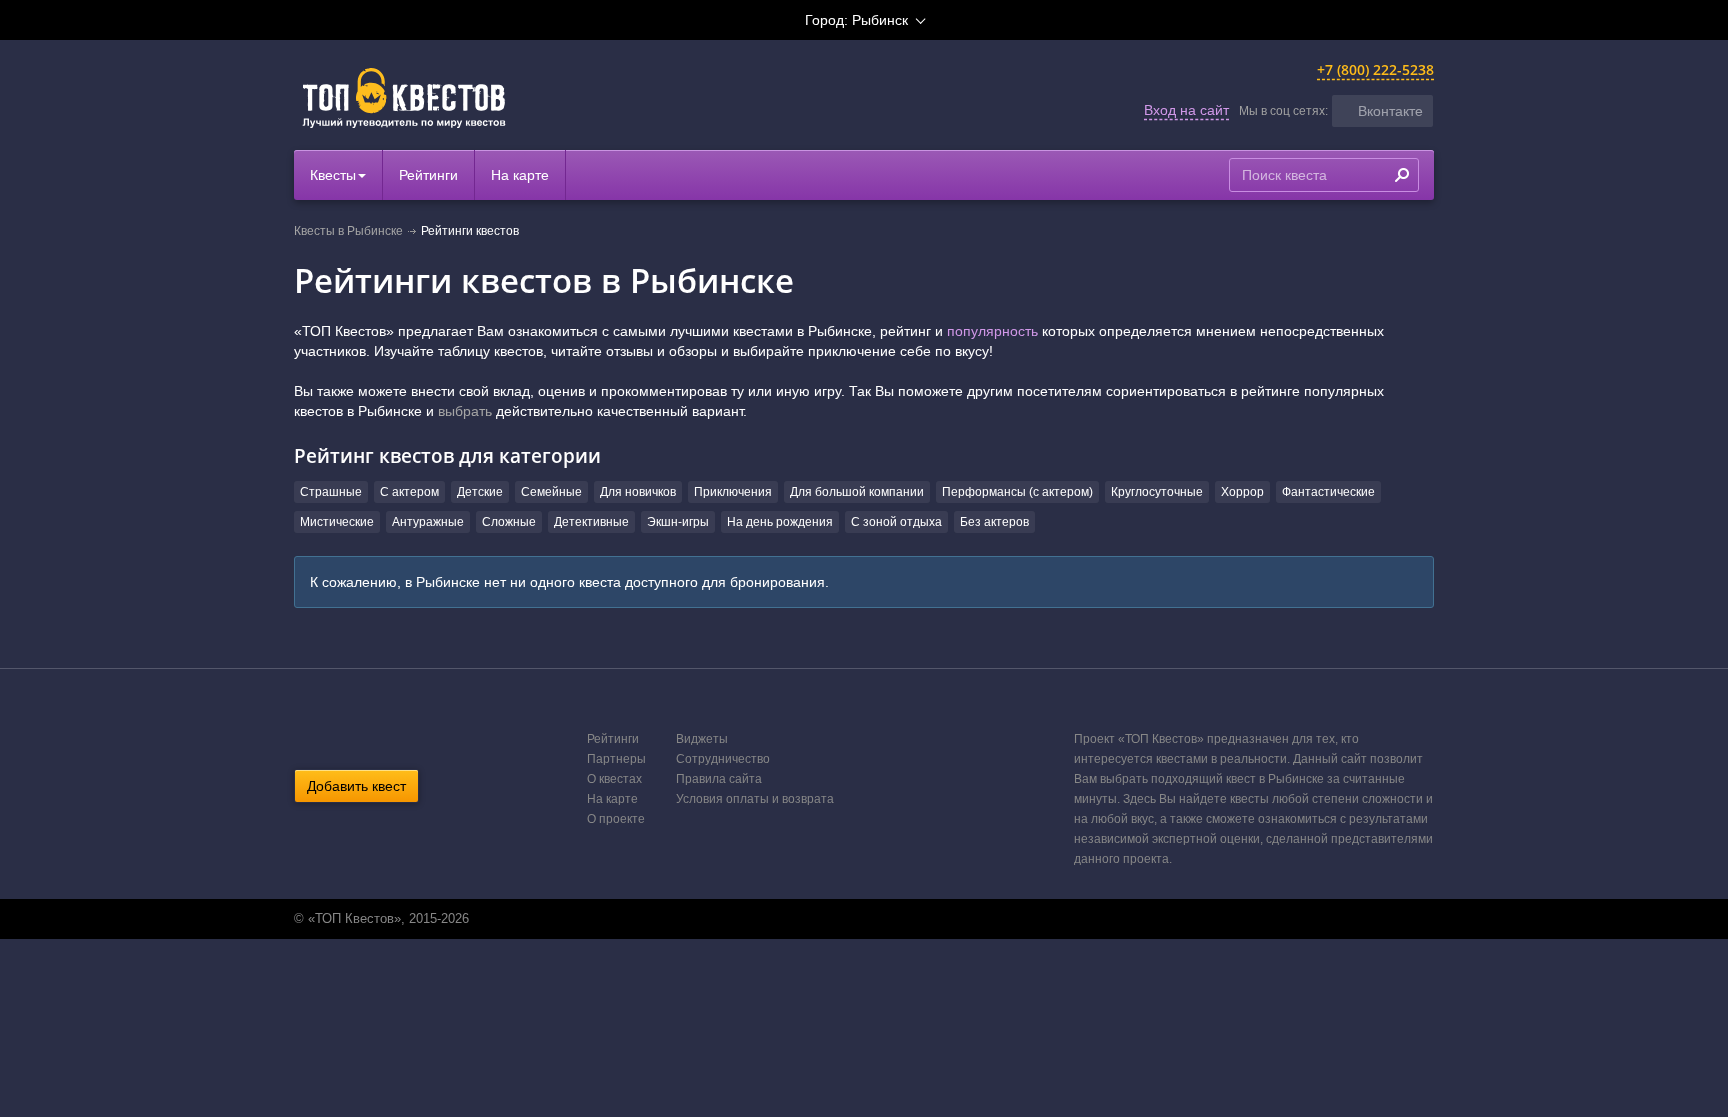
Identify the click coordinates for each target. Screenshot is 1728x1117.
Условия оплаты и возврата (755, 799)
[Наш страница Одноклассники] (862, 919)
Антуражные (428, 522)
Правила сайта (719, 779)
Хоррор (1242, 492)
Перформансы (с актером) (1017, 492)
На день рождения (780, 522)
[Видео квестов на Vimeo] (883, 919)
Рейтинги (428, 175)
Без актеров (994, 522)
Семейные (551, 492)
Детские (480, 492)
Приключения (733, 492)
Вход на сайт (1186, 110)
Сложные (509, 522)
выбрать (465, 411)
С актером (409, 492)
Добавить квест (356, 786)
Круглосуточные (1157, 492)
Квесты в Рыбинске (348, 231)
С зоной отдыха (896, 522)
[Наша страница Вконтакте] (841, 919)
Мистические (337, 522)
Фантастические (1328, 492)
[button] (1382, 111)
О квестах (614, 779)
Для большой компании (857, 492)
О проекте (616, 819)
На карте (520, 175)
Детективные (591, 522)
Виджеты (702, 739)
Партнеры (616, 759)
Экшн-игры (678, 522)
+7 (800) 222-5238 (1375, 69)
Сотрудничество (723, 759)
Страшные (331, 492)
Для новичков (638, 492)
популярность (992, 331)
